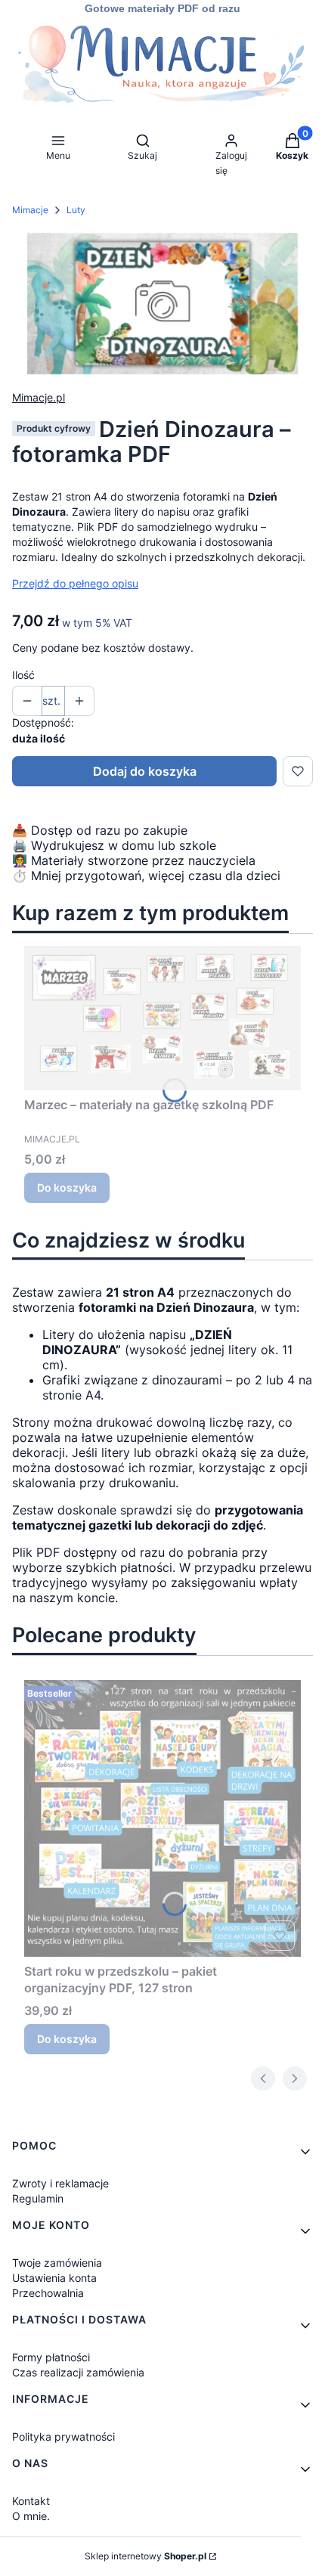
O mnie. (31, 2516)
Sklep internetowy (145, 2556)
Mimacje (30, 210)
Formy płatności (51, 2357)
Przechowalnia (48, 2293)
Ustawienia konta (54, 2278)
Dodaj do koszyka (145, 771)
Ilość (23, 675)
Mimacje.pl (39, 397)
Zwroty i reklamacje (60, 2183)
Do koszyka (67, 1187)
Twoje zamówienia (57, 2263)
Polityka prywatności (63, 2437)
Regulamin (38, 2198)
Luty (76, 210)
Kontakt (31, 2501)
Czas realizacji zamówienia (78, 2372)
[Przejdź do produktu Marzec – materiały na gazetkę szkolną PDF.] (162, 1018)
